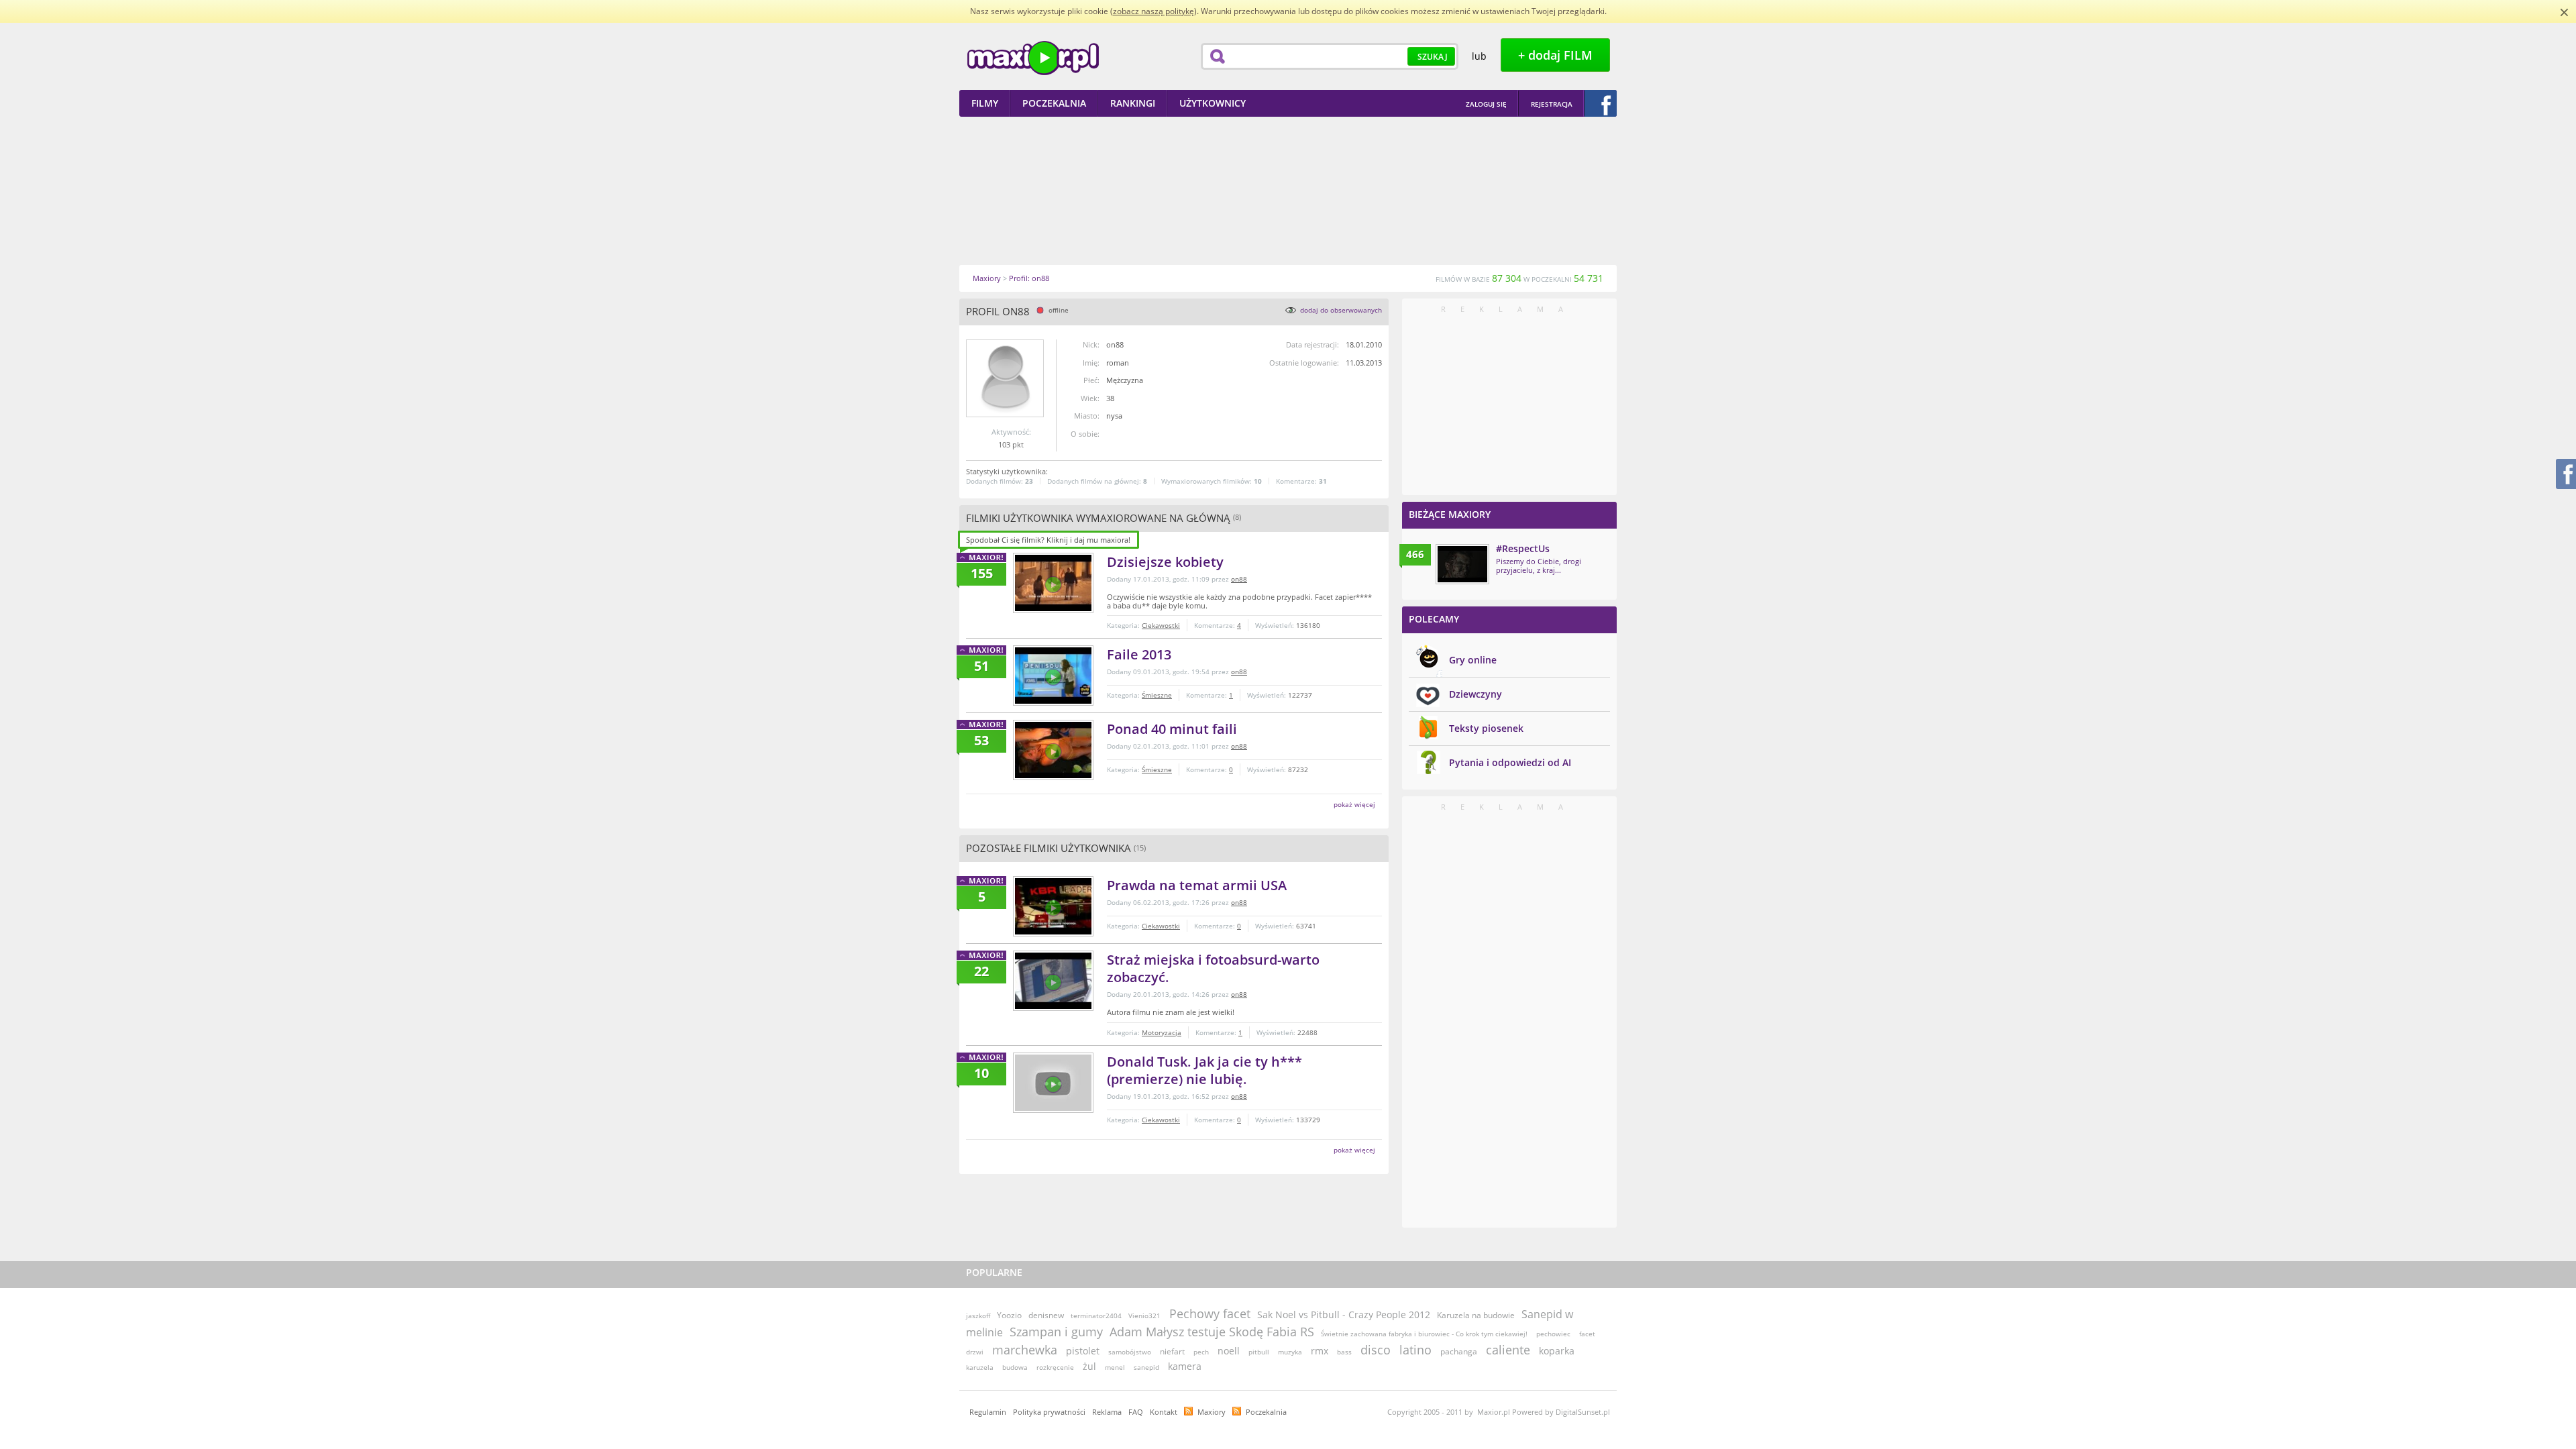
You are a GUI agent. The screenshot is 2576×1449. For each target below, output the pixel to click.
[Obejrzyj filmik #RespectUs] (1462, 564)
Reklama (1107, 1412)
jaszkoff (978, 1316)
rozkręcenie (1055, 1367)
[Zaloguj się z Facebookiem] (1601, 103)
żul (1089, 1366)
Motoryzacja (1162, 1032)
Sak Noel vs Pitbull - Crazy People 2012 (1344, 1314)
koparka (1557, 1351)
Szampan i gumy (1056, 1332)
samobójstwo (1130, 1352)
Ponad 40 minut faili (1172, 729)
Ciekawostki (1161, 625)
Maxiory (1212, 1412)
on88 (1239, 579)
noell (1229, 1351)
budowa (1015, 1367)
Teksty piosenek (1486, 728)
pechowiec (1553, 1334)
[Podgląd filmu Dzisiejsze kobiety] (1053, 583)
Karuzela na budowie (1476, 1315)
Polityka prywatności (1049, 1412)
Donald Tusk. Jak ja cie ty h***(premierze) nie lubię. (1204, 1070)
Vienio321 (1144, 1316)
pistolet (1083, 1351)
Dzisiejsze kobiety (1165, 562)
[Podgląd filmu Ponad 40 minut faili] (1053, 750)
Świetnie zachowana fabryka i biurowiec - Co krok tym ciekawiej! (1424, 1334)
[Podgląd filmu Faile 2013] (1053, 676)
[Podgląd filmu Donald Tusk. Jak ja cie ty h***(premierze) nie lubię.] (1053, 1083)
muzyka (1290, 1352)
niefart (1172, 1351)
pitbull (1259, 1352)
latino (1415, 1350)
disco (1376, 1350)
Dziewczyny (1475, 694)
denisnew (1046, 1315)
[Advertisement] (1288, 191)
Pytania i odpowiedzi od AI (1510, 762)
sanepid (1146, 1367)
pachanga (1459, 1351)
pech (1201, 1352)
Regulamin (988, 1412)
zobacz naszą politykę (1153, 11)
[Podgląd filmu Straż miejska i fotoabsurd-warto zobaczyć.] (1053, 981)
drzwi (975, 1352)
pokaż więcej (1354, 804)
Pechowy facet (1210, 1313)
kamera (1185, 1366)
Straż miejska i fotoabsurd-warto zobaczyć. (1213, 968)
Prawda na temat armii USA (1197, 885)
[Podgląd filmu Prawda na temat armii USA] (1053, 906)
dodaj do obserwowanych (1341, 310)
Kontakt (1164, 1412)
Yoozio (1009, 1315)
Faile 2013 (1139, 654)
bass (1344, 1352)
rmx (1320, 1351)
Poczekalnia (1266, 1412)
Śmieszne (1157, 695)
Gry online (1473, 660)
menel (1115, 1367)
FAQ (1136, 1412)
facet (1587, 1334)
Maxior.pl (1033, 58)
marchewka (1025, 1350)
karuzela (980, 1367)
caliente (1508, 1350)
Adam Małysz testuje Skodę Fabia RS (1212, 1332)
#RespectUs (1523, 548)
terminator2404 (1096, 1316)
